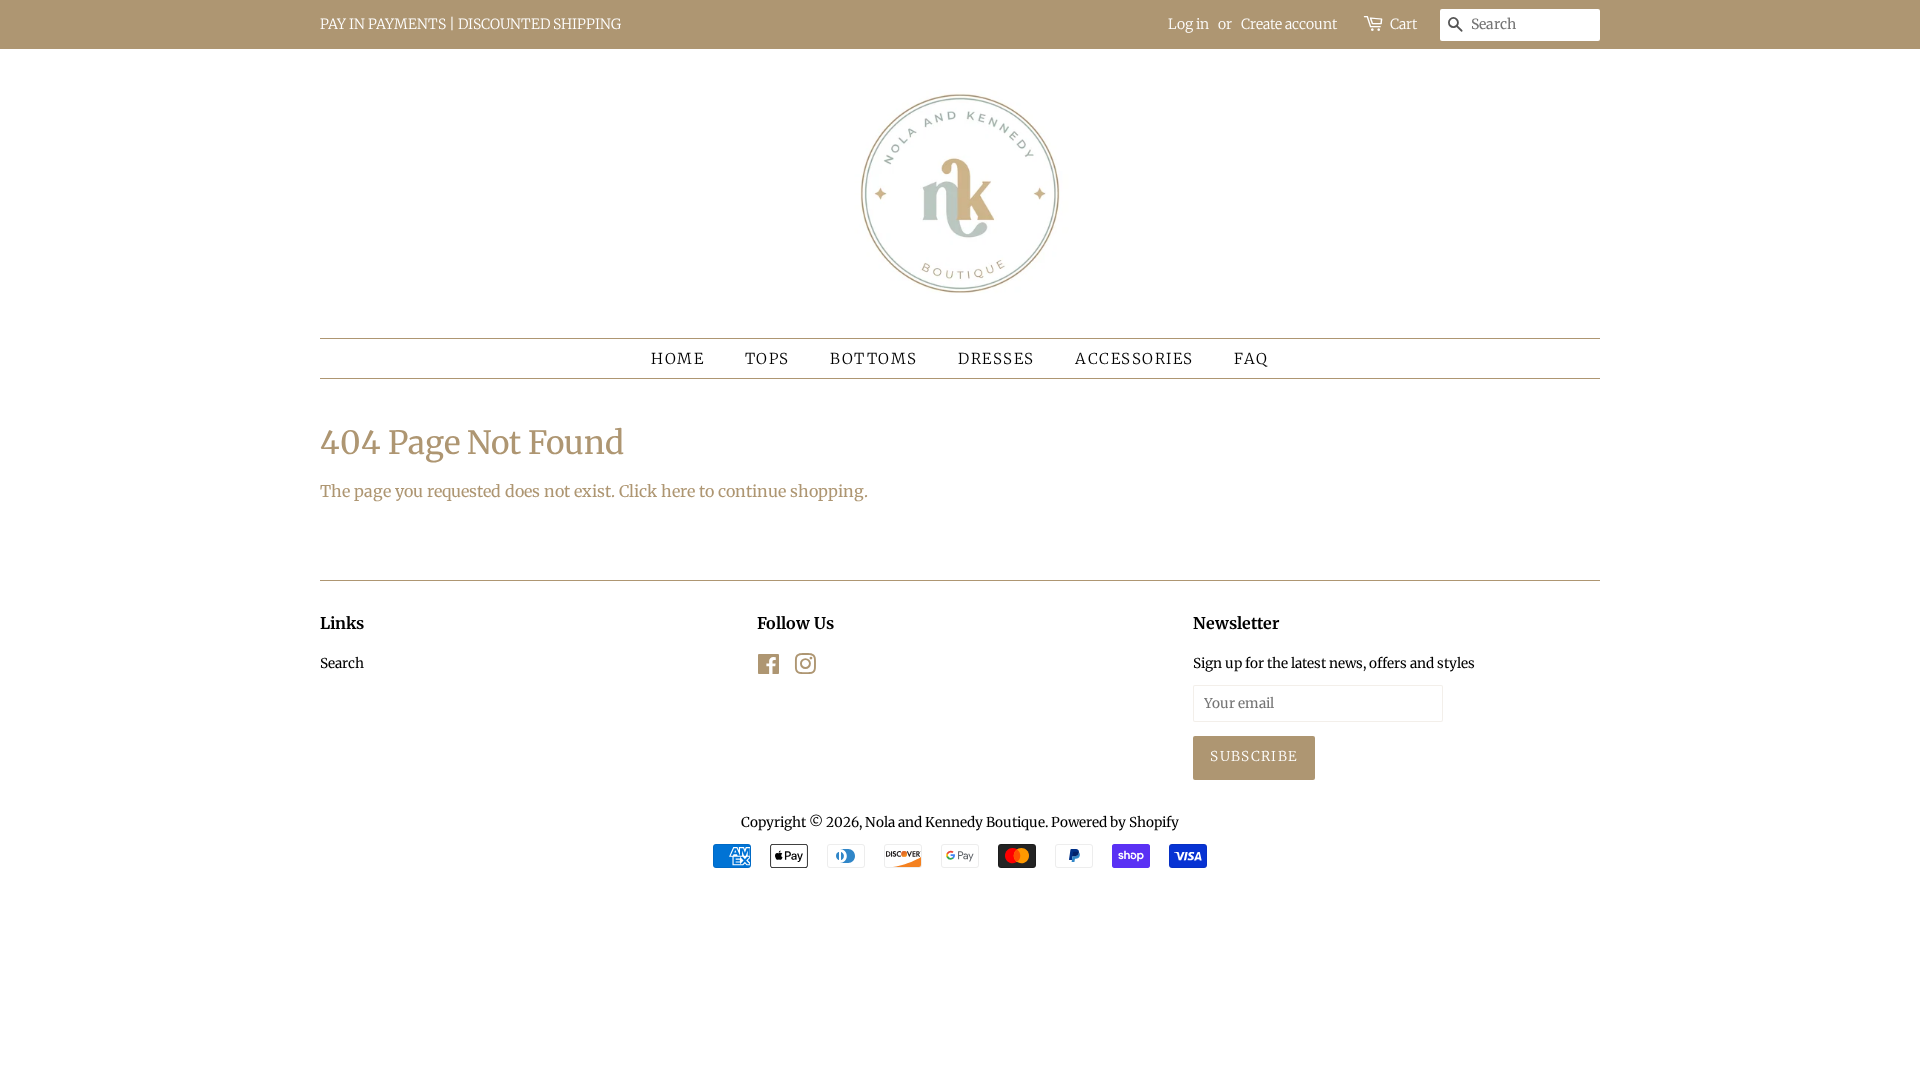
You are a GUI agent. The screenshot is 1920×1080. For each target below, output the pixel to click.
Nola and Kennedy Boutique (955, 822)
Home (677, 358)
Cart (1403, 24)
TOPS (767, 358)
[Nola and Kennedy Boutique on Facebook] (768, 668)
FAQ (1251, 358)
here (678, 491)
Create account (1289, 24)
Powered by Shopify (1115, 822)
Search (342, 663)
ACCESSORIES (1134, 358)
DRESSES (996, 358)
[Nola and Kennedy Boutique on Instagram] (805, 668)
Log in (1188, 24)
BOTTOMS (874, 358)
